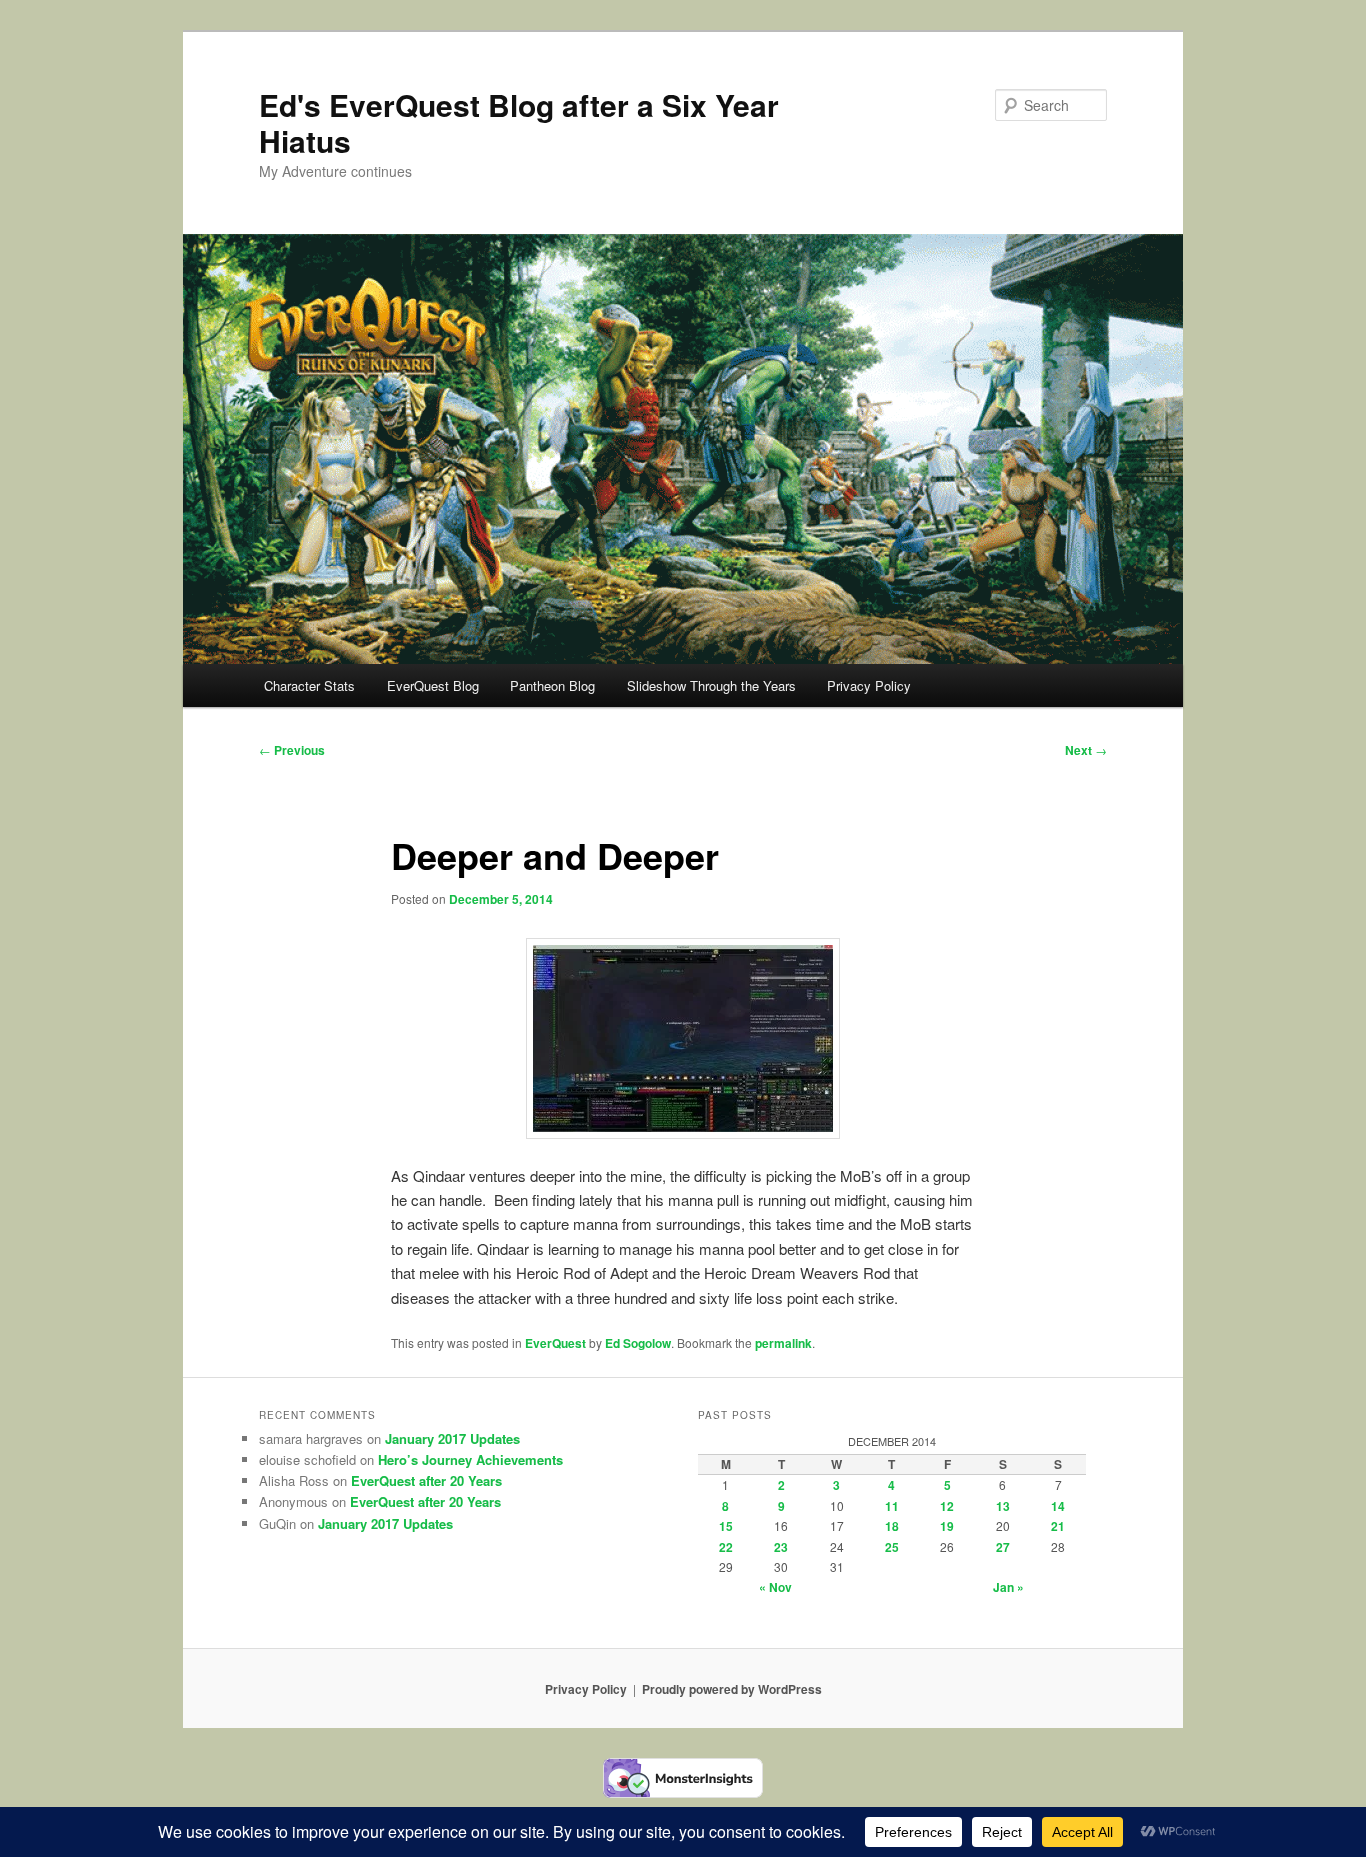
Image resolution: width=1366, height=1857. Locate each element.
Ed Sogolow (638, 1343)
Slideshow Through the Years (711, 685)
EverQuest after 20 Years (426, 1480)
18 (892, 1526)
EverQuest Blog (433, 685)
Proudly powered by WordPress (732, 1689)
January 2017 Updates (452, 1438)
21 (1058, 1526)
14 (1058, 1506)
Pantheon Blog (552, 685)
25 (892, 1547)
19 (947, 1526)
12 (947, 1506)
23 (781, 1547)
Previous (292, 750)
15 (726, 1526)
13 (1003, 1506)
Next (1086, 750)
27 (1003, 1547)
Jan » (1008, 1587)
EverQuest (555, 1343)
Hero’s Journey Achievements (470, 1459)
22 (726, 1547)
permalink (783, 1343)
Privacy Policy (869, 685)
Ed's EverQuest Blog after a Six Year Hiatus (519, 122)
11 (892, 1506)
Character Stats (309, 685)
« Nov (775, 1587)
